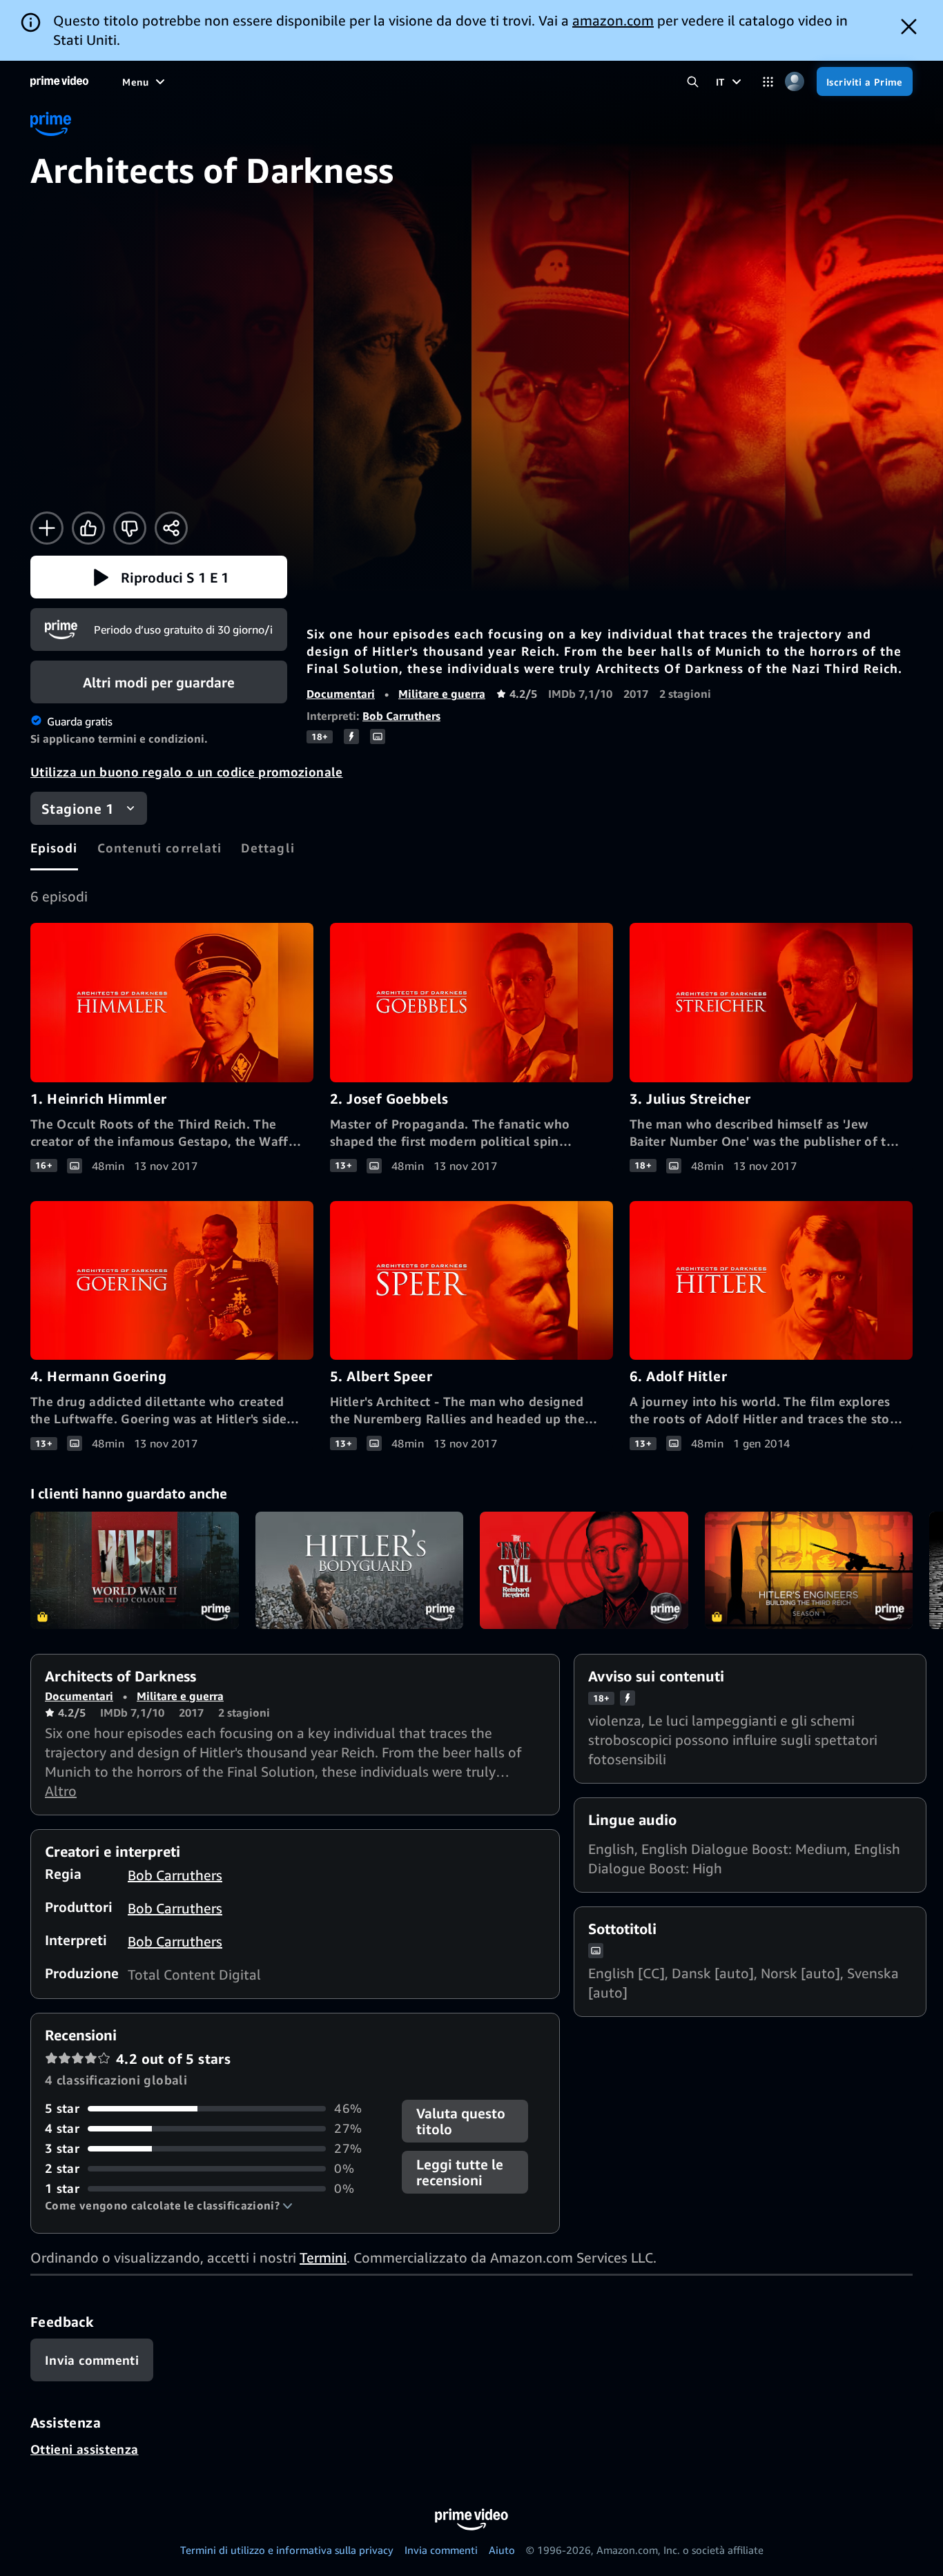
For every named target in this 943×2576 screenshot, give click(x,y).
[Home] (59, 81)
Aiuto (502, 2550)
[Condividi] (171, 528)
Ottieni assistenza (84, 2449)
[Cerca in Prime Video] (693, 82)
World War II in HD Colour (135, 1570)
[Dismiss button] (909, 27)
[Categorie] (768, 82)
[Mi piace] (88, 528)
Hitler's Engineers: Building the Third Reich (809, 1570)
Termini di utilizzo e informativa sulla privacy (287, 2550)
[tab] (54, 848)
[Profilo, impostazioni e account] (795, 82)
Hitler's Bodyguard (360, 1570)
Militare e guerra (442, 694)
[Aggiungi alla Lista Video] (47, 528)
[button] (159, 577)
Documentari (341, 694)
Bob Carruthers (401, 716)
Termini (323, 2257)
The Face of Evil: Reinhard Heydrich (584, 1570)
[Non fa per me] (130, 528)
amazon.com (613, 20)
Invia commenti (441, 2550)
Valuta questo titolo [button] (461, 2121)
